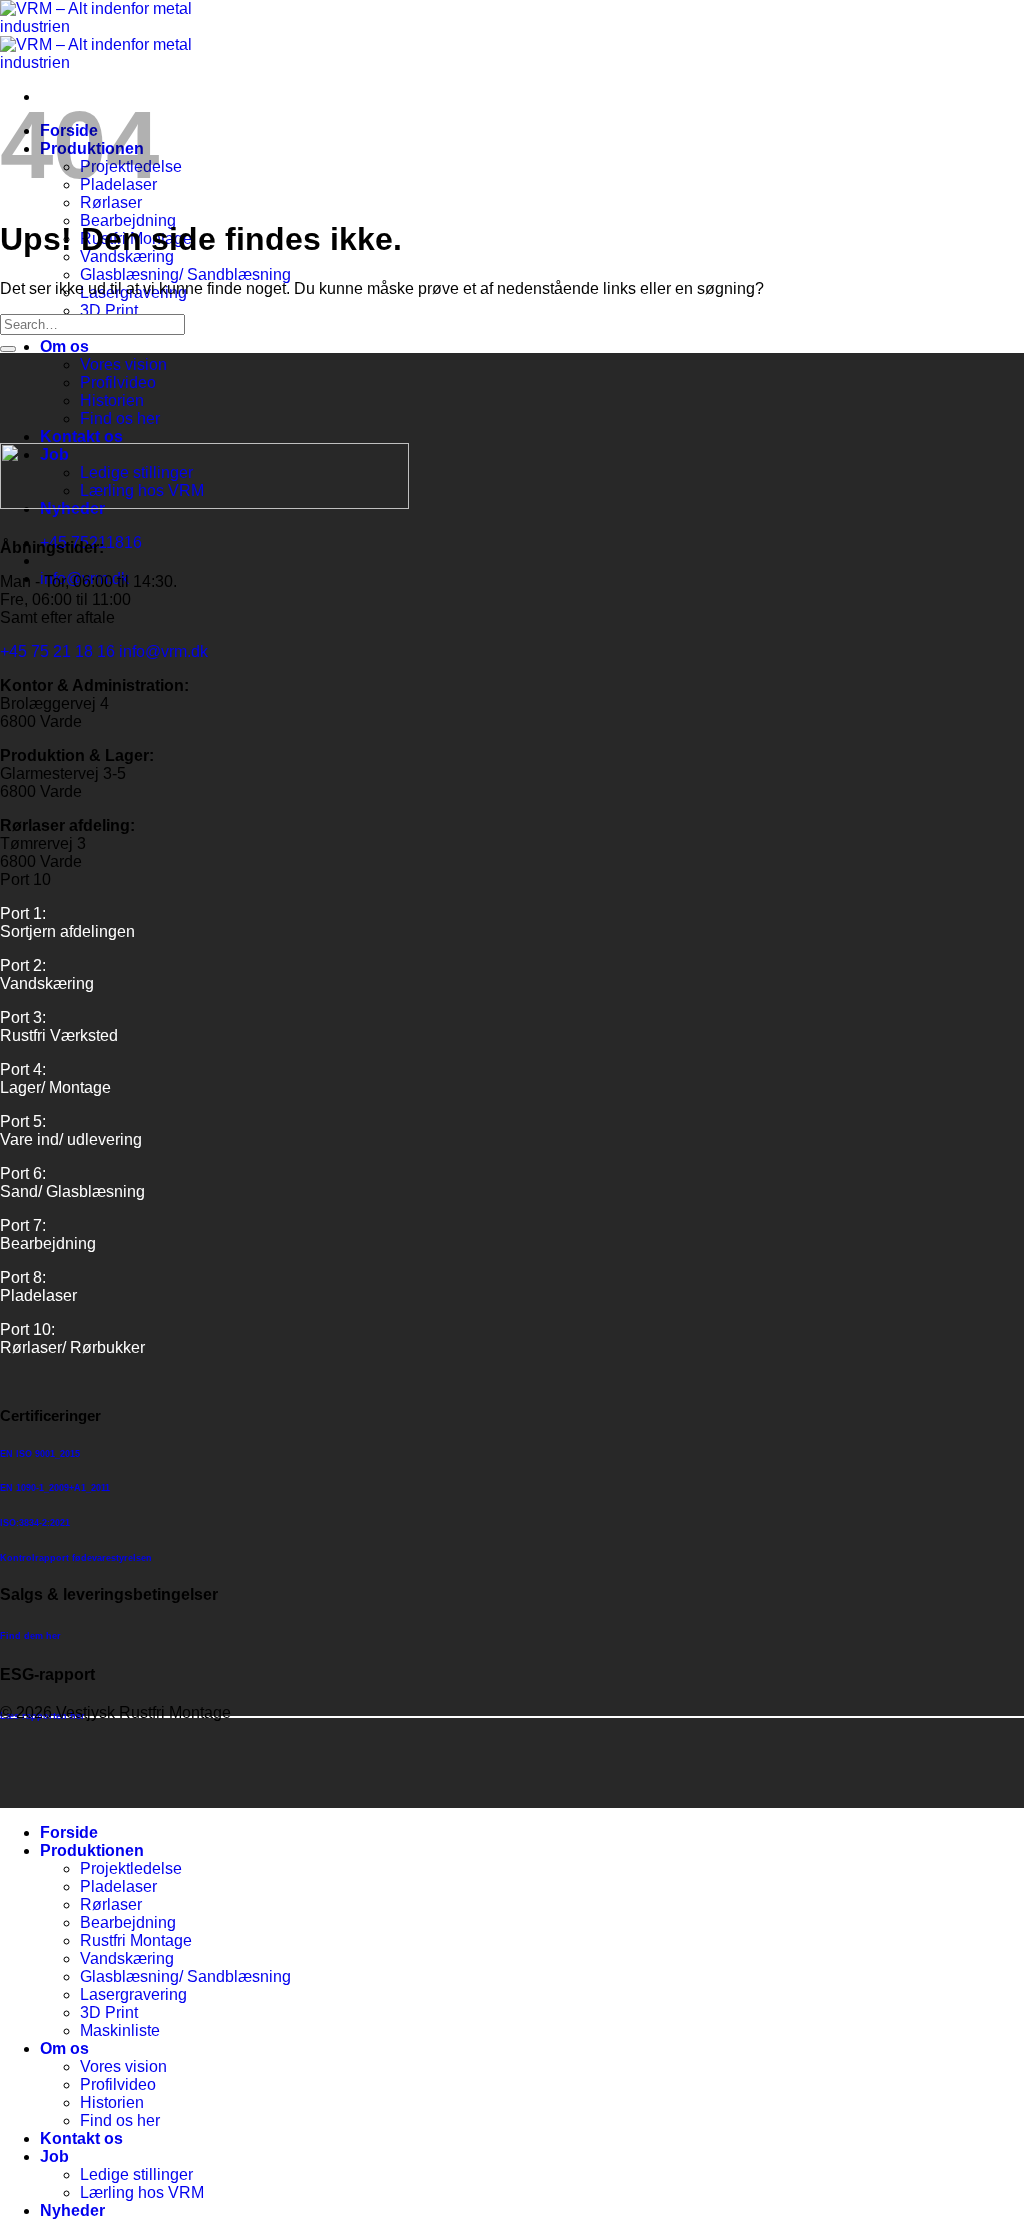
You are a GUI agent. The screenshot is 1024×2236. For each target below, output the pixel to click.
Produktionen (92, 1850)
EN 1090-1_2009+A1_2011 (55, 1488)
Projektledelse (131, 1868)
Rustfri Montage (136, 1940)
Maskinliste (120, 2030)
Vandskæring (127, 1958)
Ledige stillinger (136, 2174)
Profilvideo (118, 382)
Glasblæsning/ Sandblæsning (185, 274)
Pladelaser (118, 1886)
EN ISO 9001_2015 (40, 1454)
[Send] (8, 349)
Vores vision (123, 364)
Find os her (120, 418)
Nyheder (72, 2210)
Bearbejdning (128, 1922)
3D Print (109, 310)
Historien (112, 400)
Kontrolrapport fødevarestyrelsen (76, 1558)
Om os (64, 346)
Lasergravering (133, 1994)
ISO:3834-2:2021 (35, 1523)
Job (54, 2156)
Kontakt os (81, 436)
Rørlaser (111, 202)
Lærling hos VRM (142, 2192)
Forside (69, 1832)
